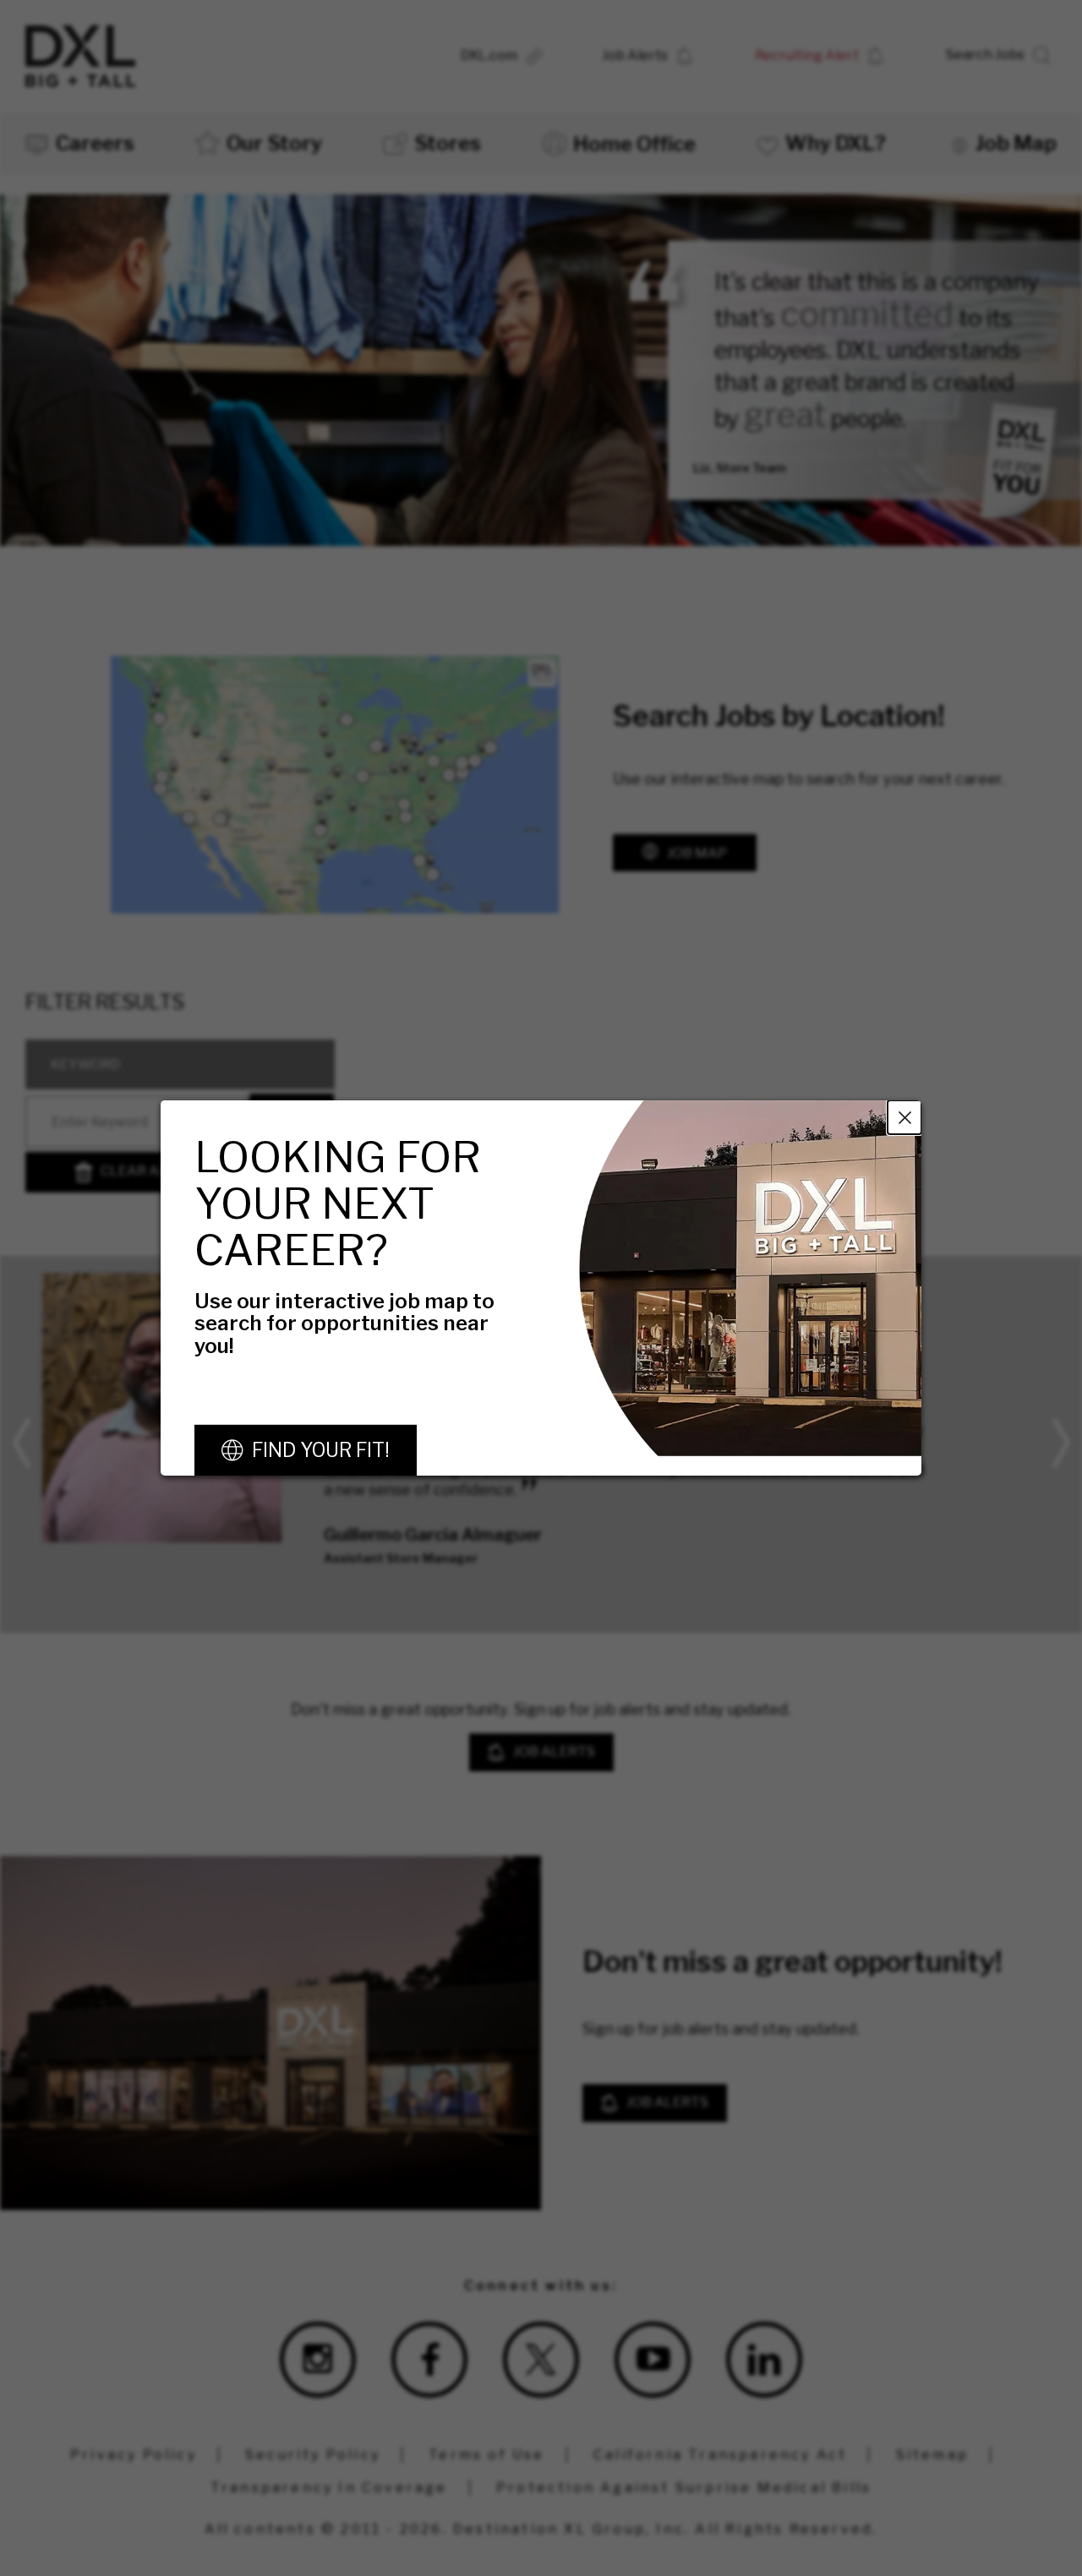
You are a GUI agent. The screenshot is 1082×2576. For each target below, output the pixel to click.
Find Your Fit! (321, 1450)
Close (904, 1117)
